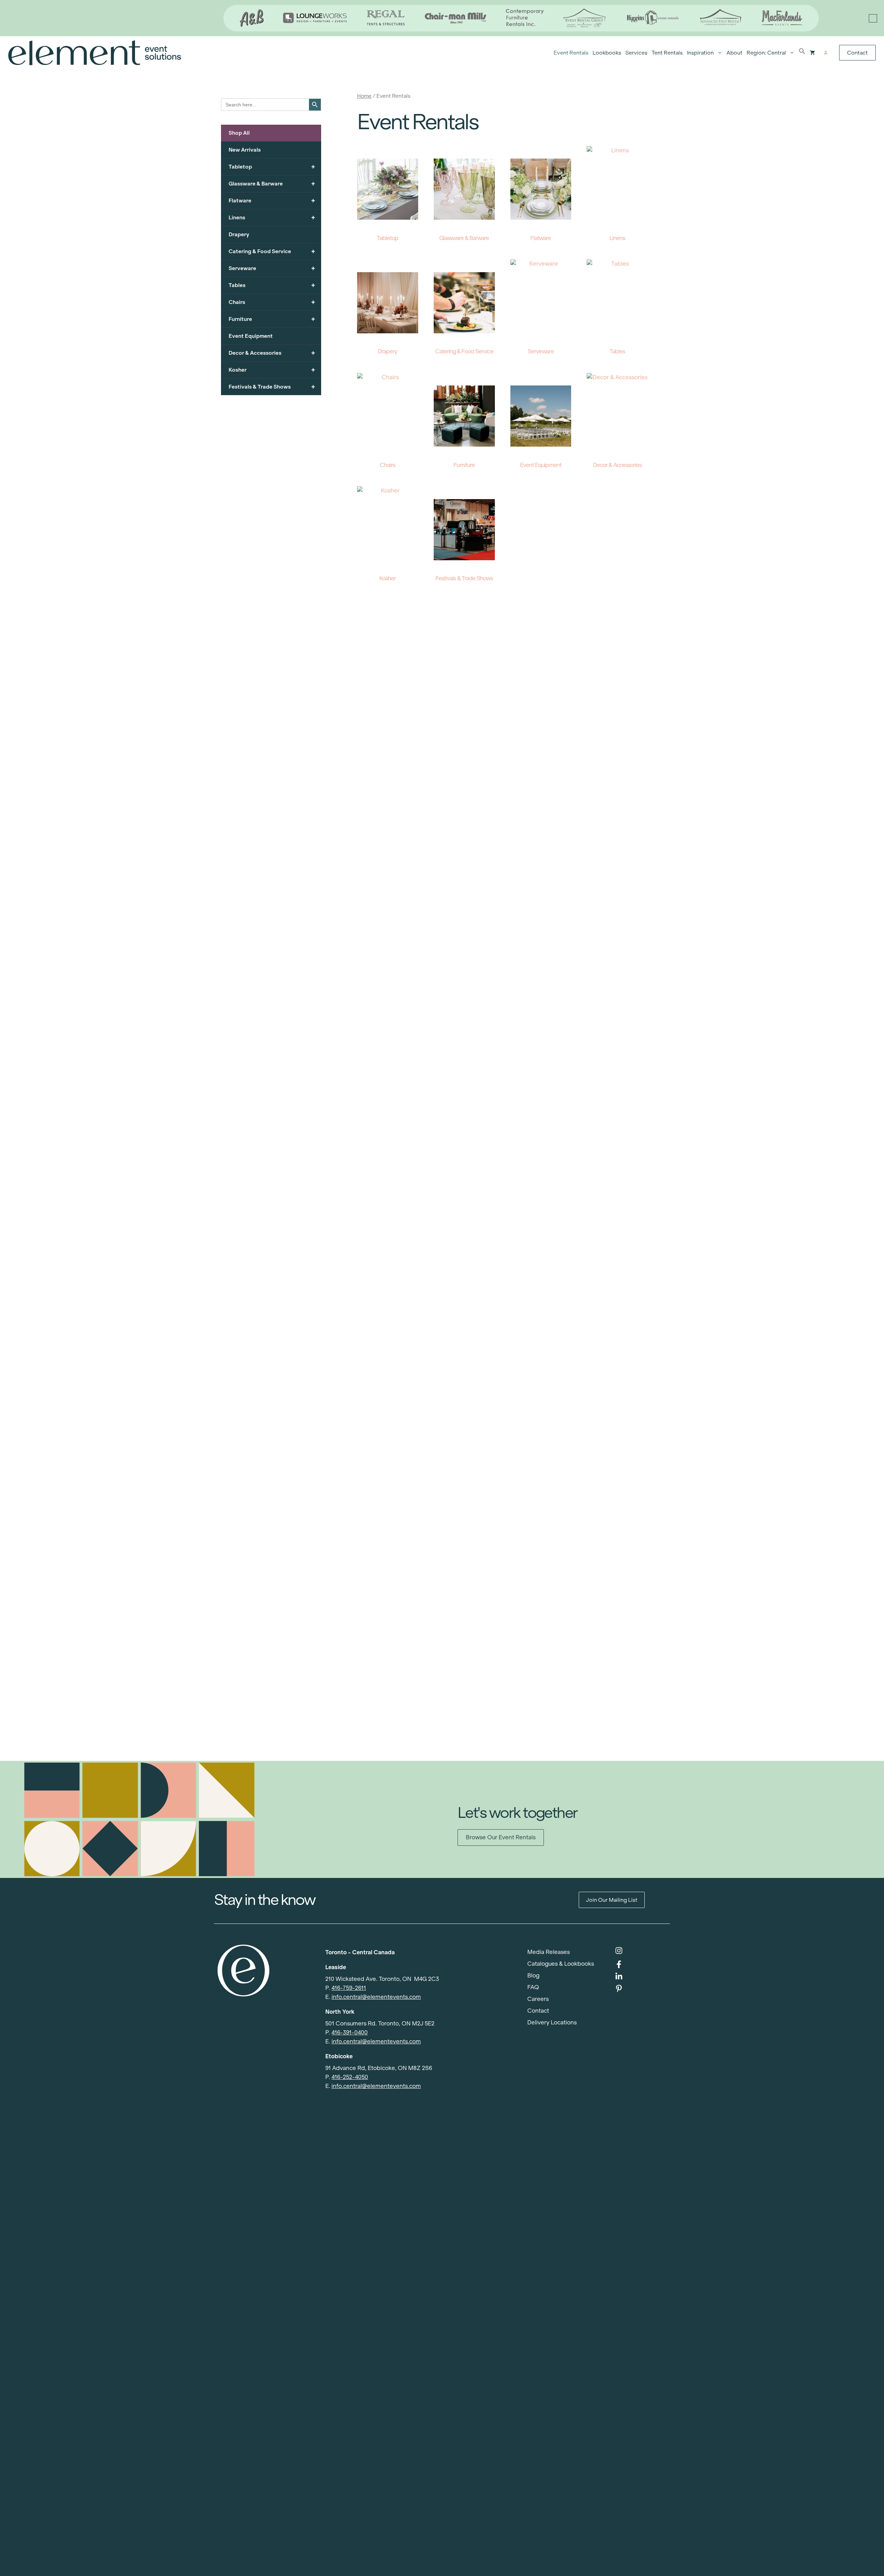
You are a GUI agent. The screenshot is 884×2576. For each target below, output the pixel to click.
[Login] (825, 53)
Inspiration (700, 53)
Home (364, 96)
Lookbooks (607, 53)
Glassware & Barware (272, 184)
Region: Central (766, 53)
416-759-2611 (349, 1988)
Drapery (239, 234)
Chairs (272, 302)
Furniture (272, 319)
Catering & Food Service (272, 251)
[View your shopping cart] (812, 53)
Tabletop (272, 167)
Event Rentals (571, 53)
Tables (272, 285)
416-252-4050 (350, 2077)
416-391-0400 (350, 2033)
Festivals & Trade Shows (272, 387)
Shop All (239, 133)
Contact (857, 53)
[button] (802, 53)
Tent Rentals (667, 53)
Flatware (272, 201)
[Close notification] (873, 18)
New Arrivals (245, 150)
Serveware (272, 268)
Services (636, 53)
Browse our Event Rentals (501, 1837)
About (734, 53)
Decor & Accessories (272, 353)
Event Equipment (251, 336)
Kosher (272, 370)
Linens (272, 217)
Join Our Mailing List (612, 1900)
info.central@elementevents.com (376, 1997)
